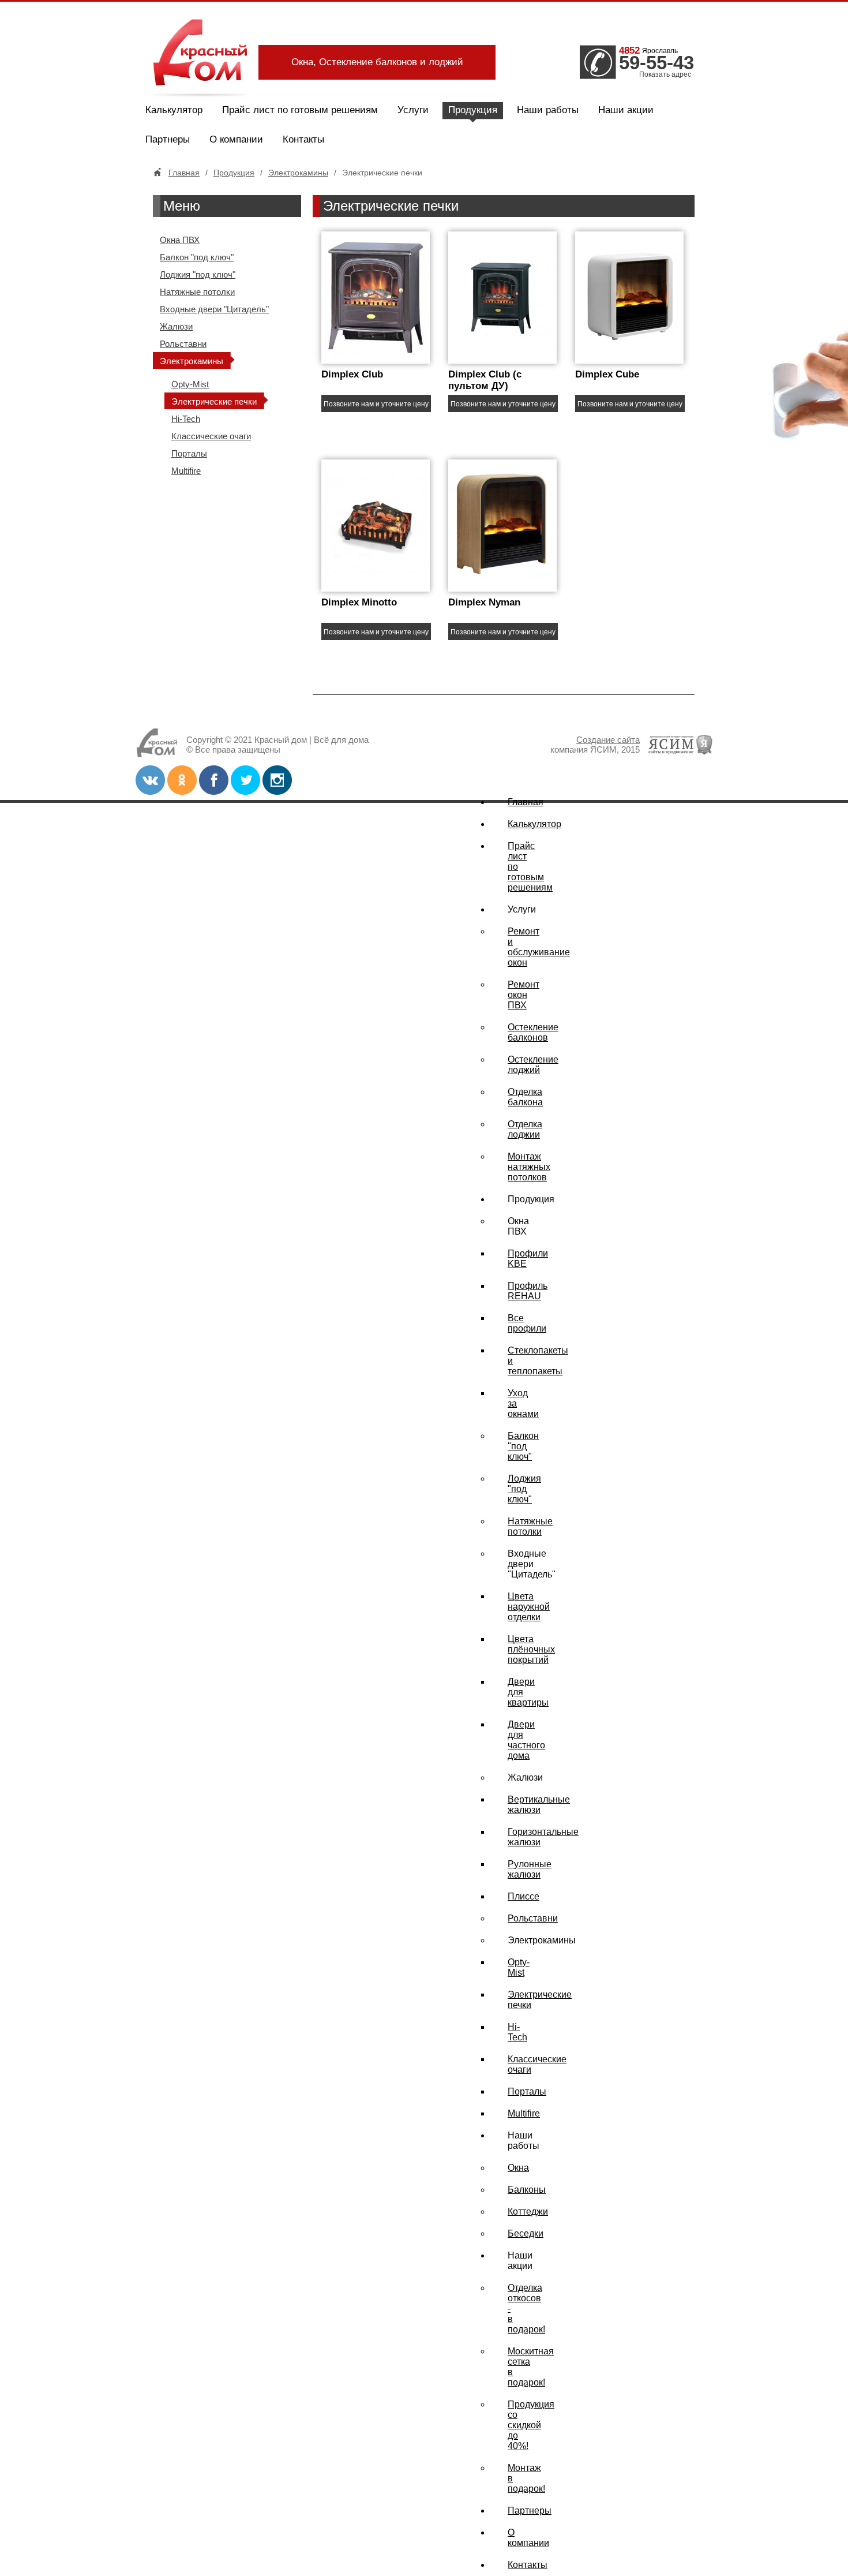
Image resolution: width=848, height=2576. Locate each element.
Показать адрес (665, 74)
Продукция (473, 110)
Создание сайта (608, 740)
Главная (184, 173)
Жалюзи (176, 326)
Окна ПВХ (180, 240)
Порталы (189, 453)
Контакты (303, 139)
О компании (236, 139)
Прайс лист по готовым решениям (300, 110)
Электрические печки (214, 401)
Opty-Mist (190, 384)
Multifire (186, 471)
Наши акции (626, 110)
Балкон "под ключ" (197, 257)
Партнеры (168, 139)
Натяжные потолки (197, 292)
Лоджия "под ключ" (198, 274)
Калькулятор (174, 110)
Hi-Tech (186, 419)
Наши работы (548, 110)
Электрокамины (298, 173)
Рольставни (183, 344)
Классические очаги (211, 436)
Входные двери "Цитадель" (214, 309)
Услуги (413, 110)
